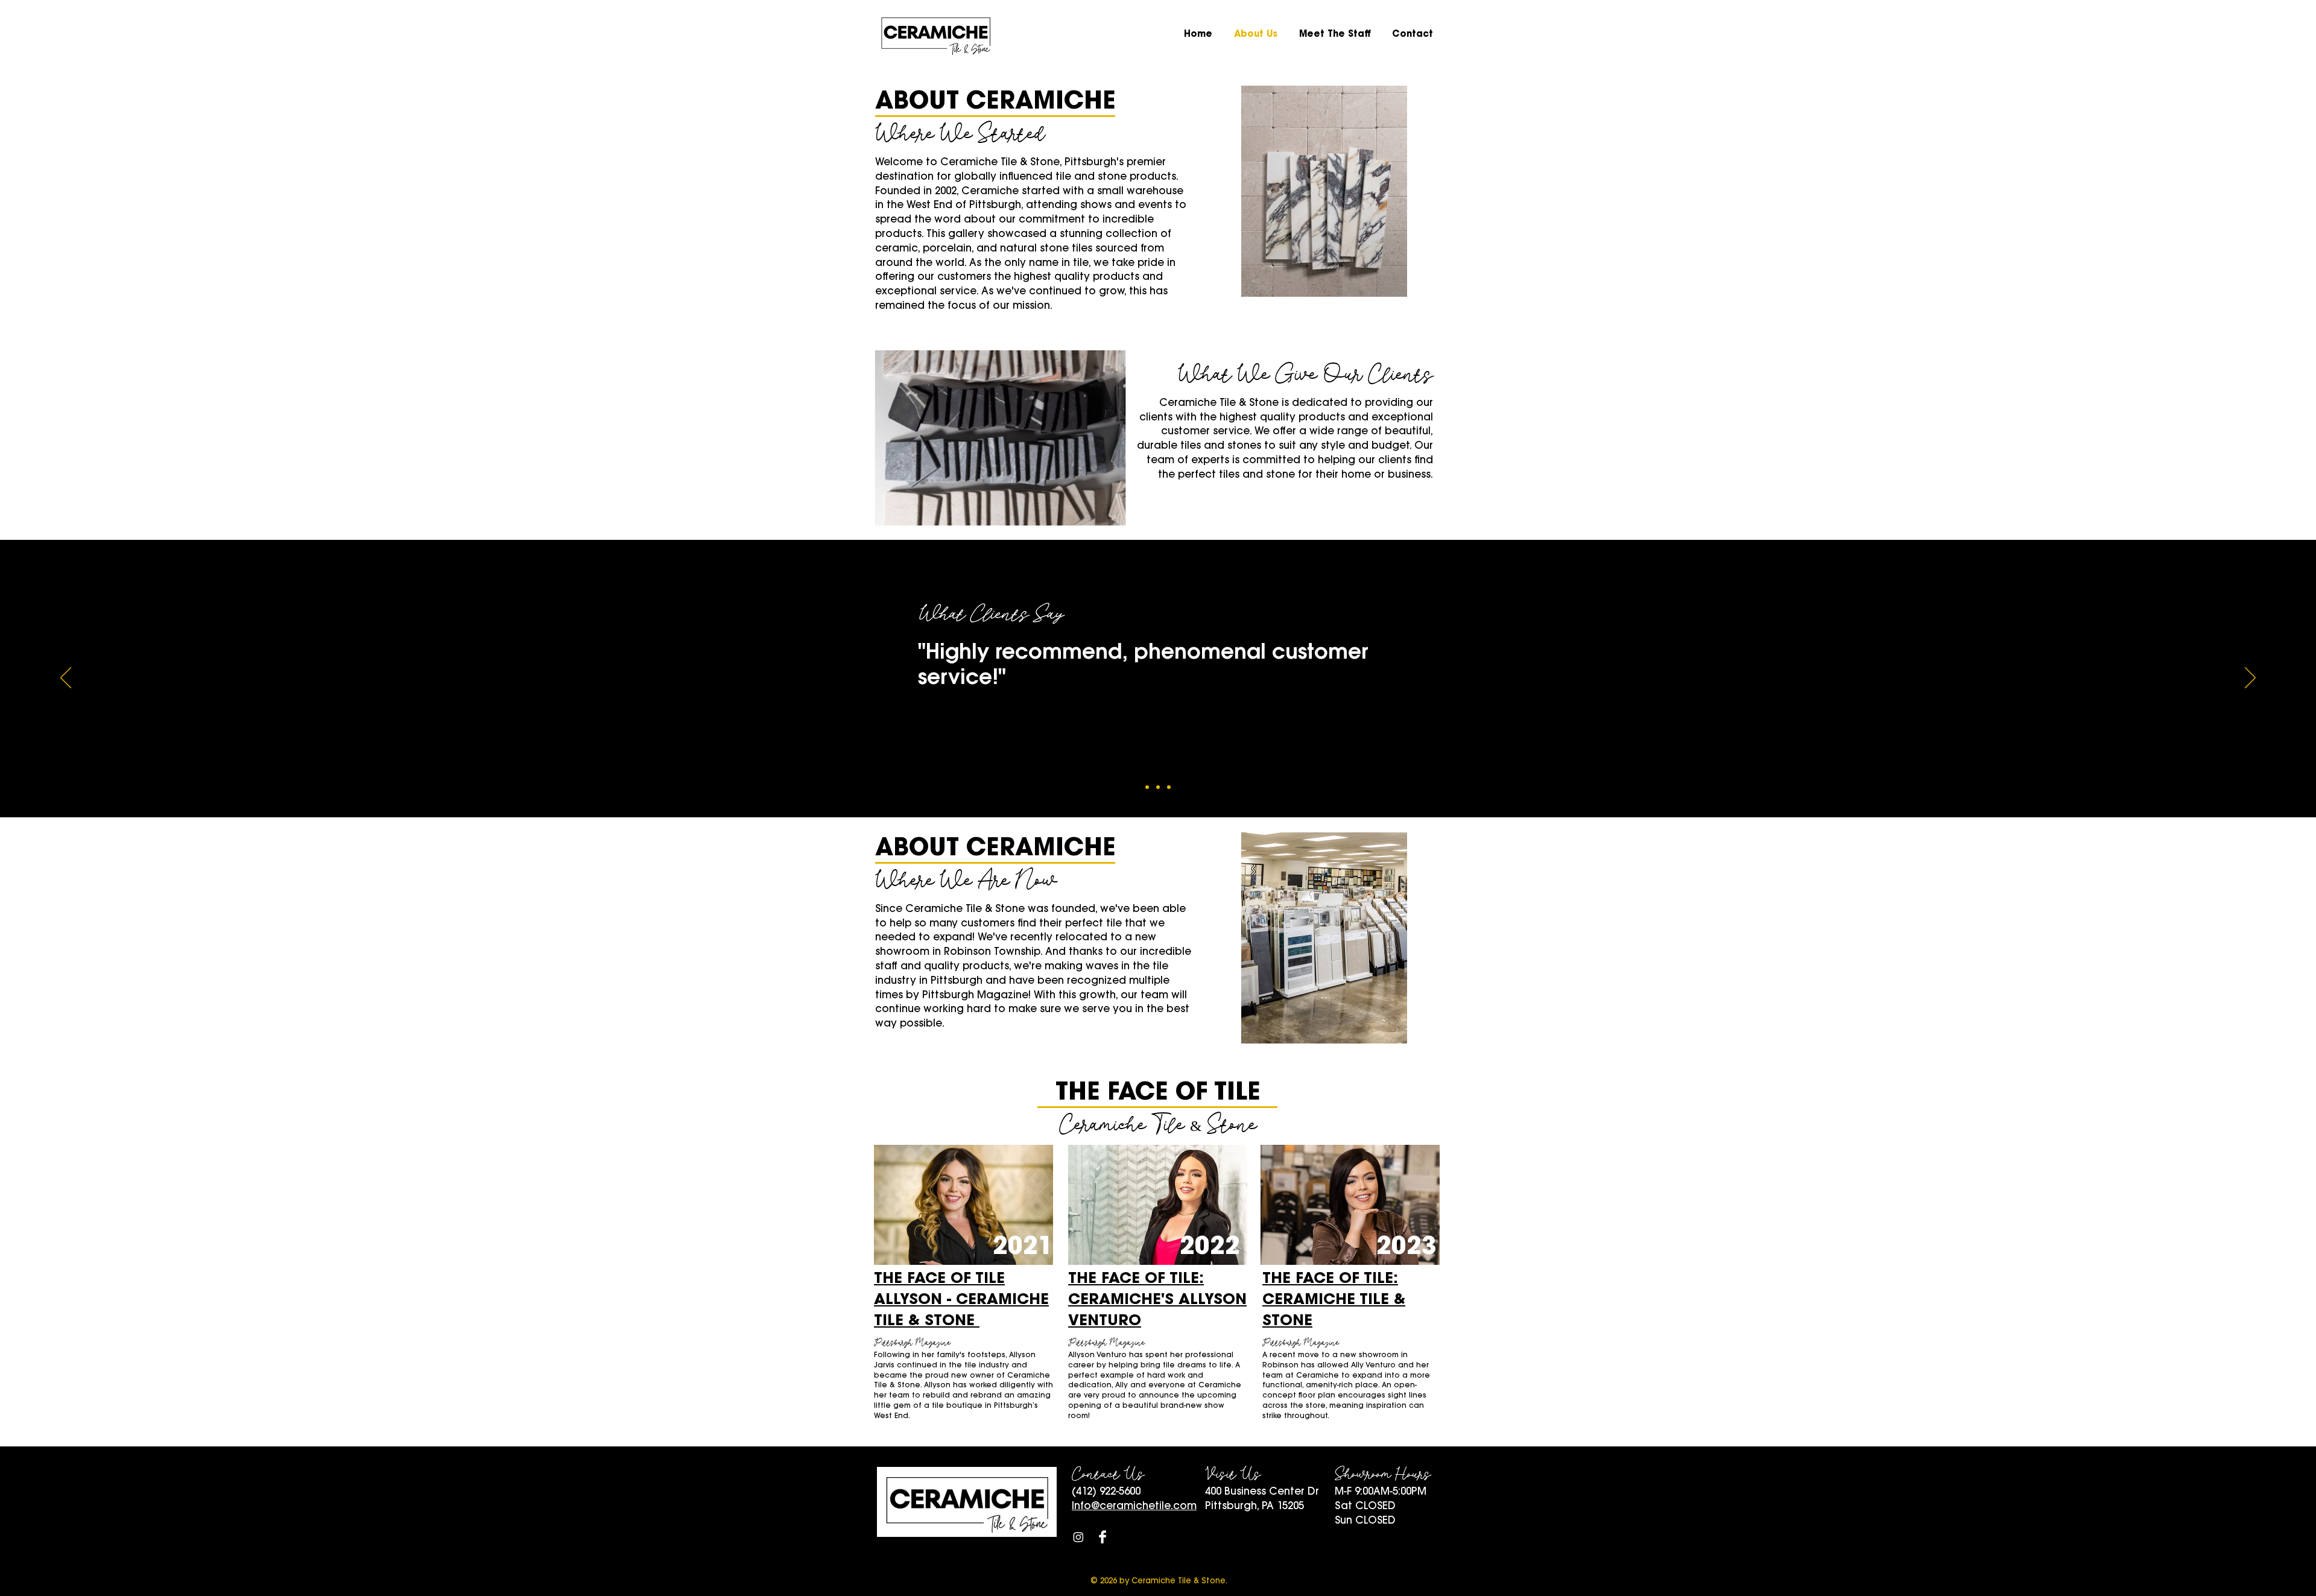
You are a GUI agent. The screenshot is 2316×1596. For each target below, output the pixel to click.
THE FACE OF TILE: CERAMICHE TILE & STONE (1334, 1300)
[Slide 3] (1169, 787)
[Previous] (66, 679)
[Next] (2250, 679)
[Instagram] (1078, 1537)
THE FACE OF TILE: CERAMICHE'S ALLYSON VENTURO (1157, 1300)
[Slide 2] (1158, 787)
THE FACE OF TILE (939, 1279)
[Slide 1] (1147, 787)
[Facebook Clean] (1103, 1537)
